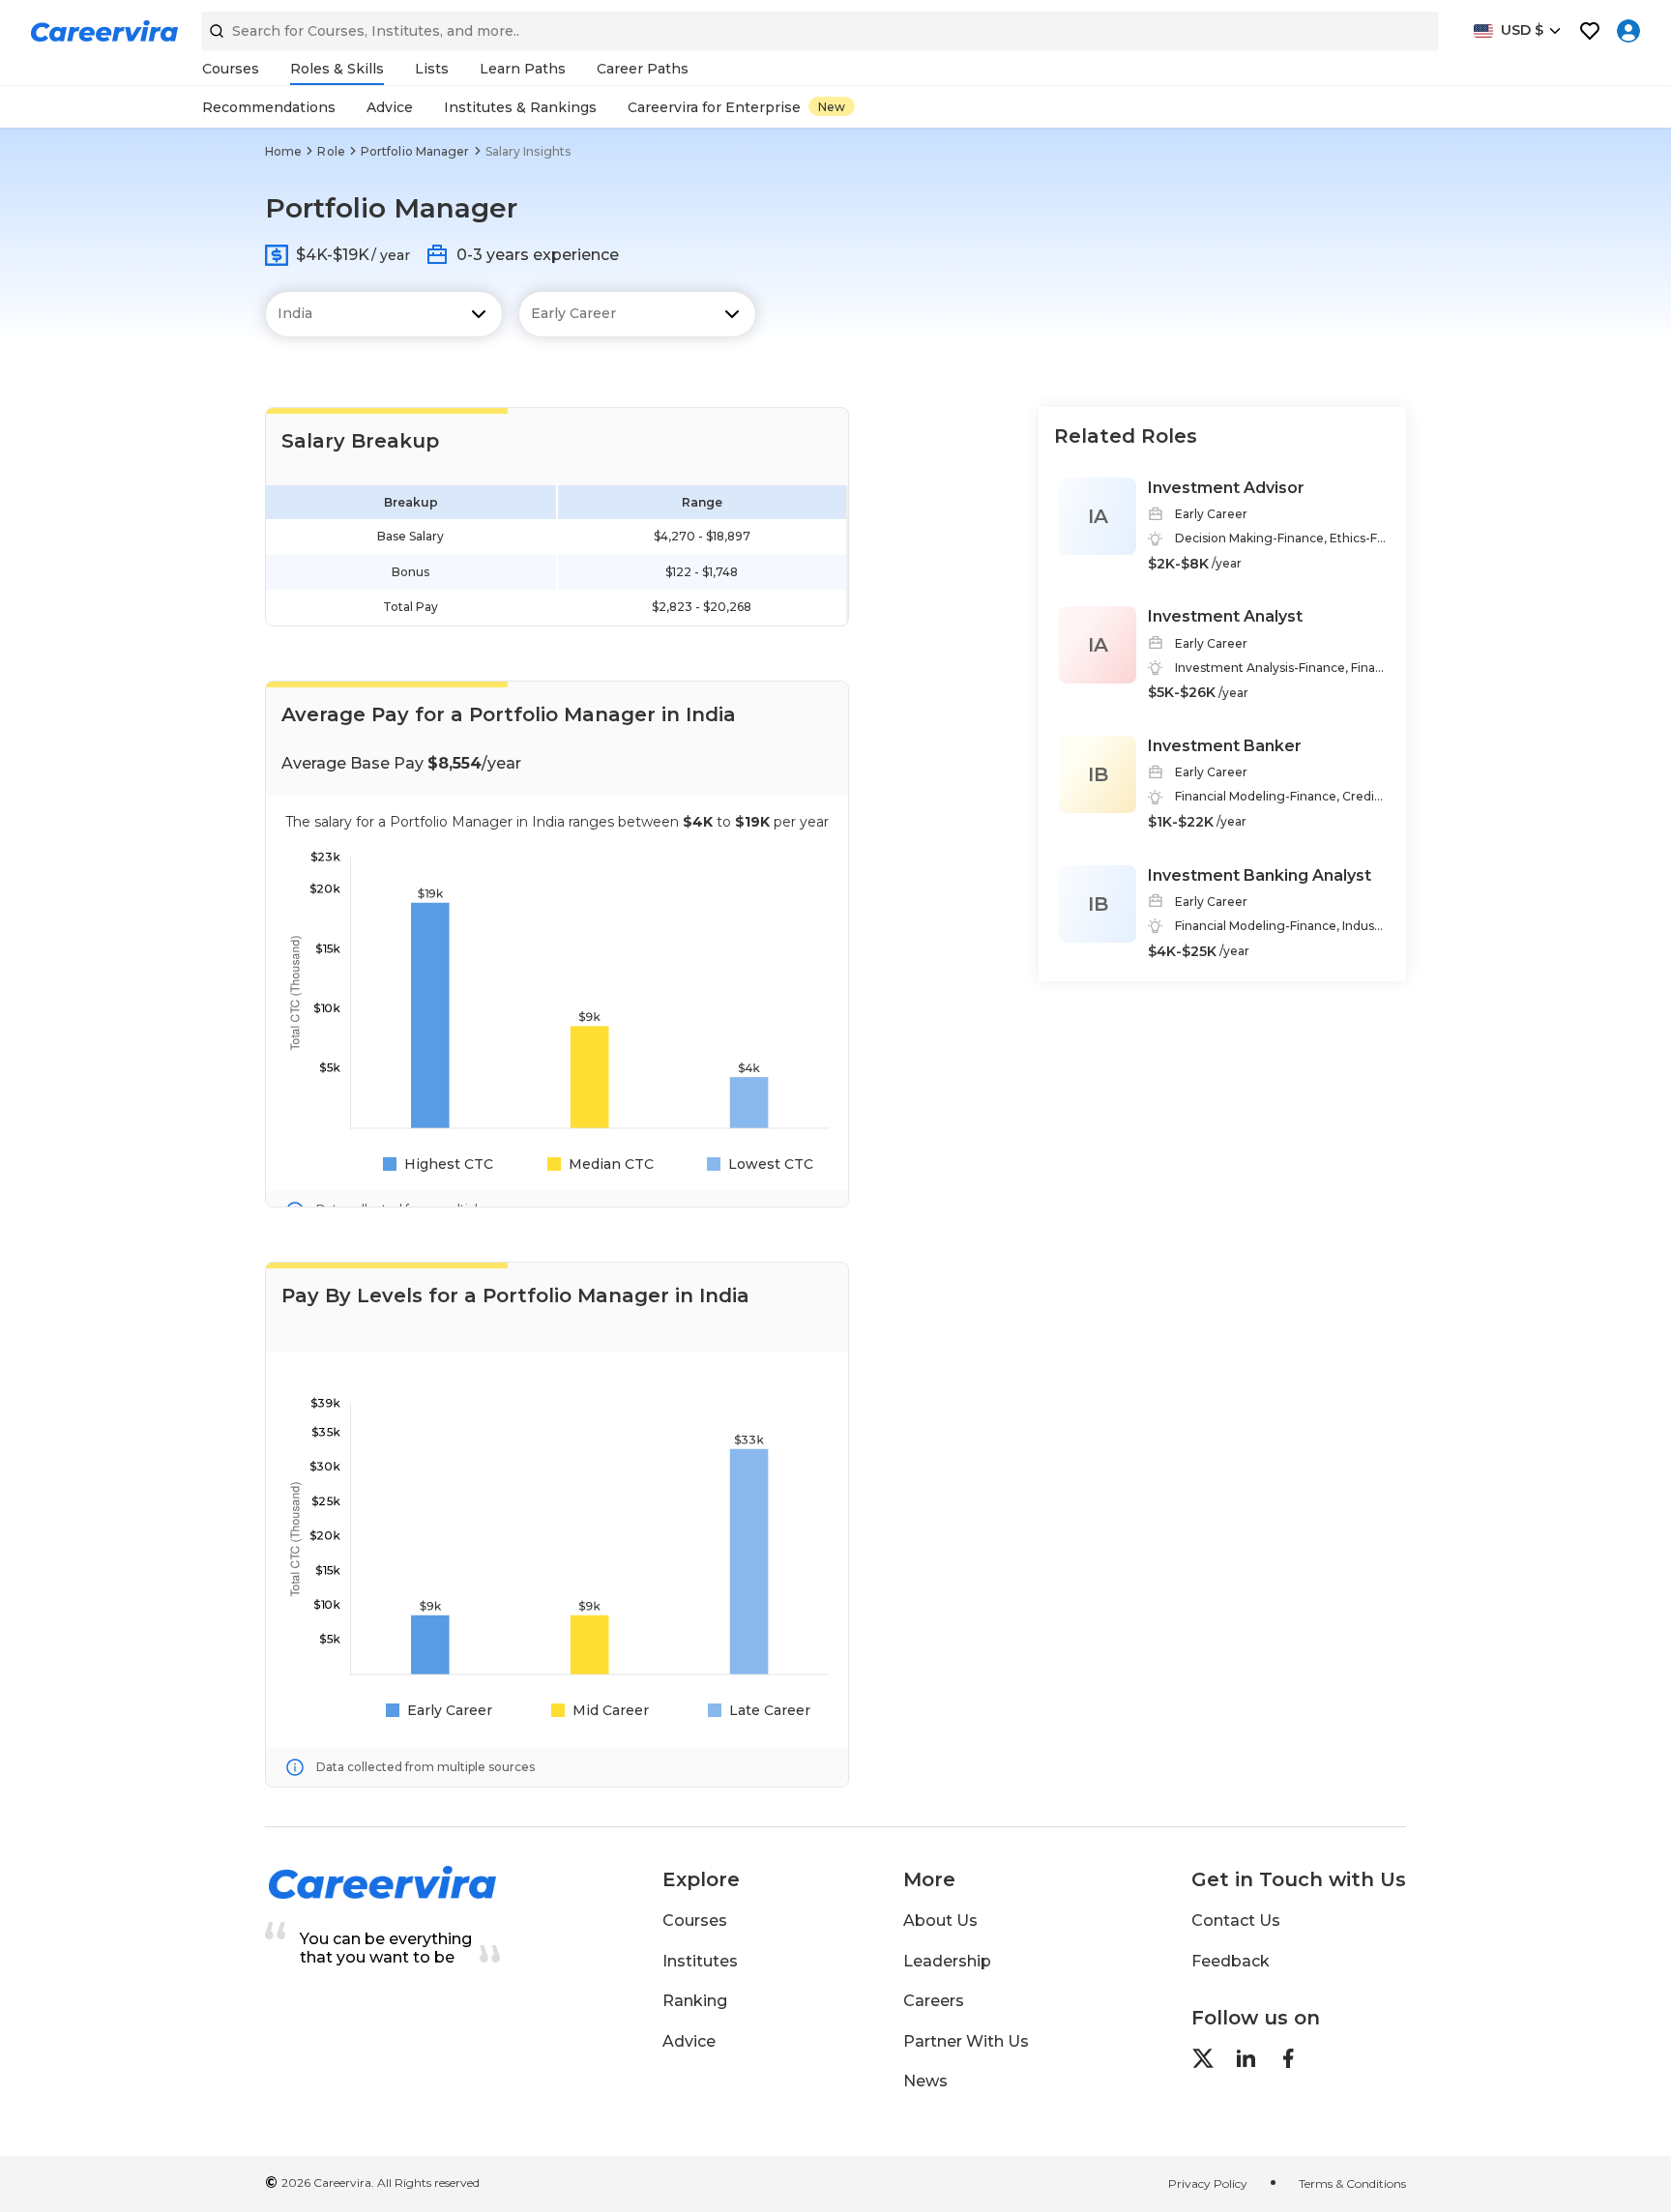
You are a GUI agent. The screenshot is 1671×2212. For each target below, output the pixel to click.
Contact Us (1236, 1921)
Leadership (947, 1961)
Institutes (700, 1961)
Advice (689, 2041)
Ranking (695, 2001)
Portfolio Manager (415, 151)
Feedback (1231, 1961)
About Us (940, 1921)
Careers (934, 2001)
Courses (695, 1921)
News (925, 2081)
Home (283, 151)
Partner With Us (966, 2041)
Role (331, 151)
